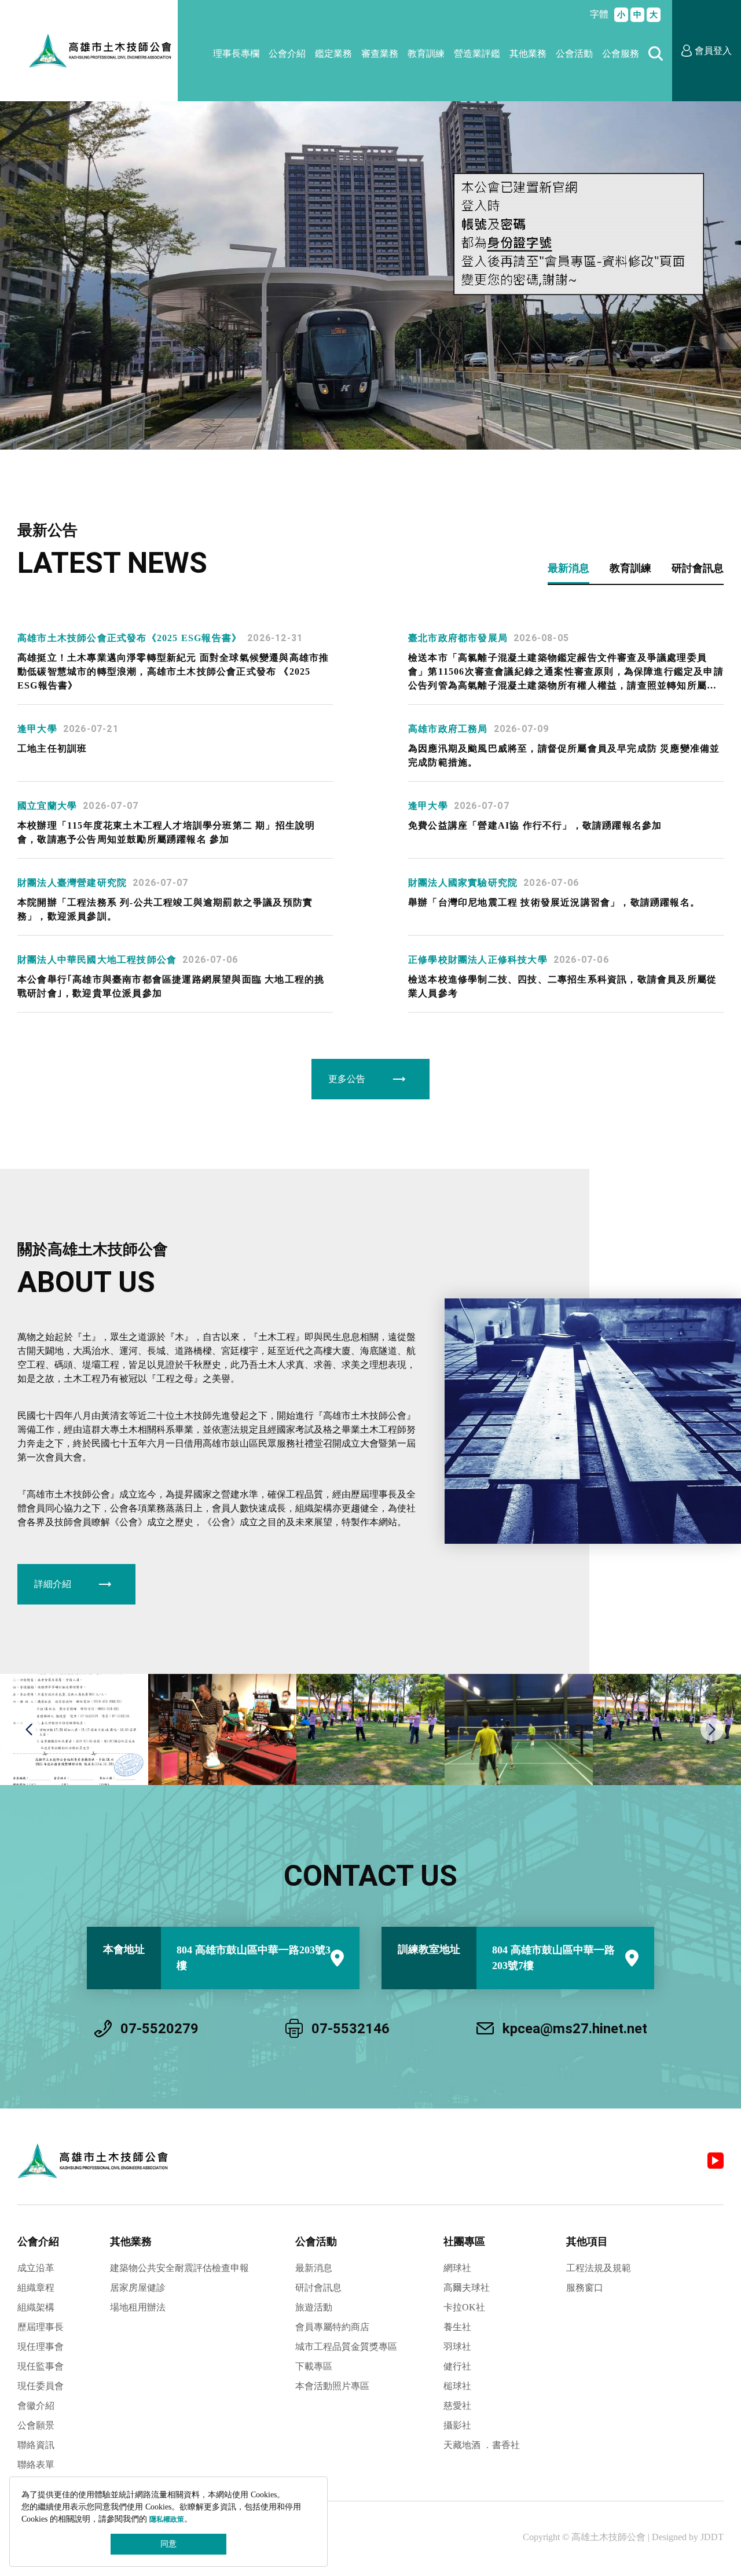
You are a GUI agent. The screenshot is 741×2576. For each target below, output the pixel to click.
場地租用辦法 (138, 2307)
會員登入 (713, 51)
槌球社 (457, 2386)
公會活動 (574, 54)
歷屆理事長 (41, 2327)
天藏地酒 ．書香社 (482, 2445)
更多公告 (347, 1079)
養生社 (457, 2327)
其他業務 (528, 54)
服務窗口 (585, 2288)
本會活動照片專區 (332, 2386)
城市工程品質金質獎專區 (346, 2347)
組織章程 (36, 2288)
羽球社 (457, 2347)
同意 (168, 2544)
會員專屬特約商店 (332, 2327)
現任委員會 (41, 2386)
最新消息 (314, 2268)
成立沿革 (36, 2268)
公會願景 (36, 2425)
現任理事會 (41, 2347)
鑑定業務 (333, 54)
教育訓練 (426, 54)
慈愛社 (457, 2406)
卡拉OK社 (464, 2307)
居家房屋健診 (138, 2288)
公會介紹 (287, 54)
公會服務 (621, 54)
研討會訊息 (318, 2288)
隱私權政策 (167, 2519)
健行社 (457, 2366)
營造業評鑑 (477, 54)
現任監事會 (41, 2366)
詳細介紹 (53, 1584)
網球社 (457, 2268)
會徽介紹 (36, 2406)
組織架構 (36, 2307)
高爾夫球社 (467, 2288)
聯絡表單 (36, 2465)
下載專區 (314, 2366)
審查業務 (380, 54)
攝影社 (457, 2425)
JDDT (712, 2537)
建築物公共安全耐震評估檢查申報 (179, 2268)
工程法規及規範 (599, 2268)
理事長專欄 (236, 54)
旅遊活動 (314, 2307)
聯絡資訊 (36, 2445)
